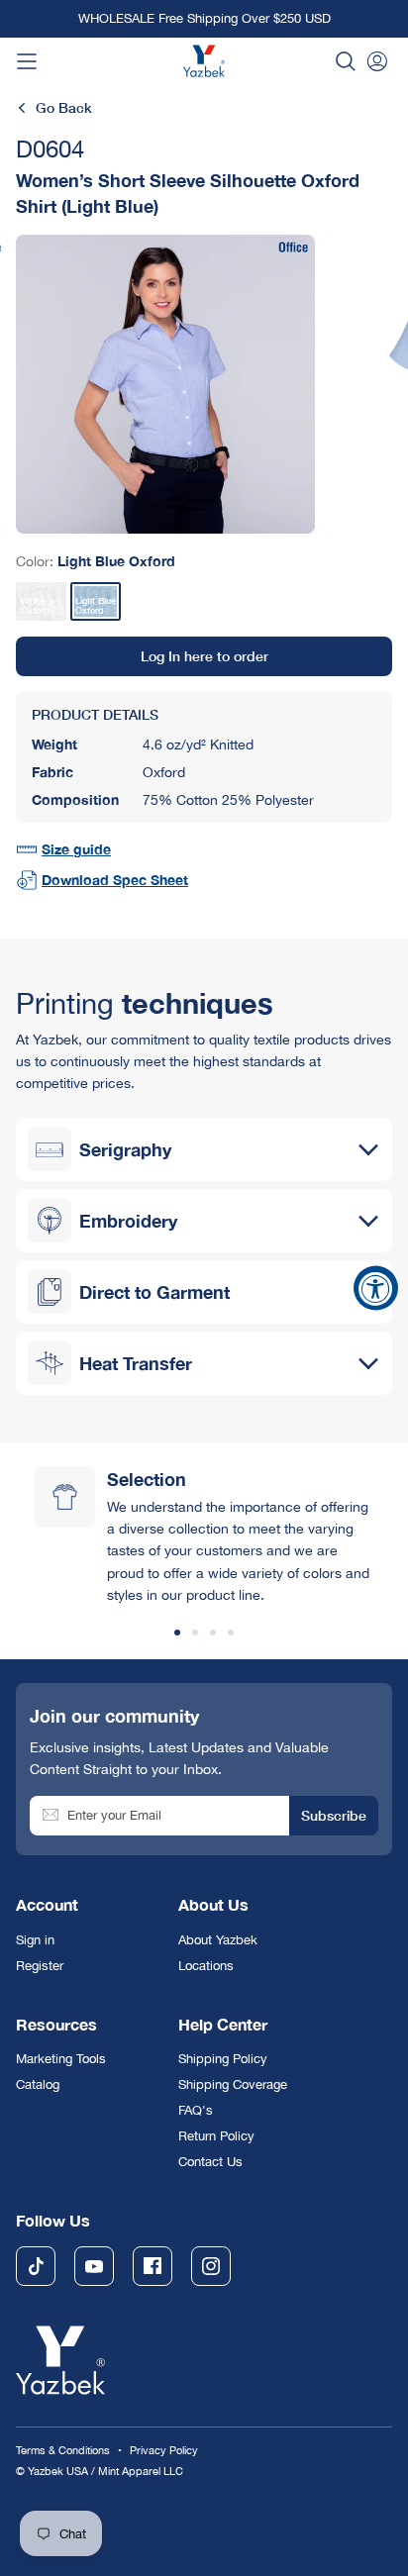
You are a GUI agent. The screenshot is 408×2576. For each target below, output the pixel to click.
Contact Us (210, 2162)
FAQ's (196, 2110)
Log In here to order (204, 656)
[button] (346, 61)
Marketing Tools (61, 2059)
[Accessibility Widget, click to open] (376, 1288)
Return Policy (216, 2136)
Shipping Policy (223, 2059)
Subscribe (334, 1815)
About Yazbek (218, 1940)
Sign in (35, 1940)
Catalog (38, 2084)
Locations (206, 1966)
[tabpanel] (165, 384)
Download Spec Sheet (115, 880)
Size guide (76, 849)
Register (40, 1966)
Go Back (64, 107)
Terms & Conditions (63, 2450)
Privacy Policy (164, 2450)
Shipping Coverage (233, 2084)
